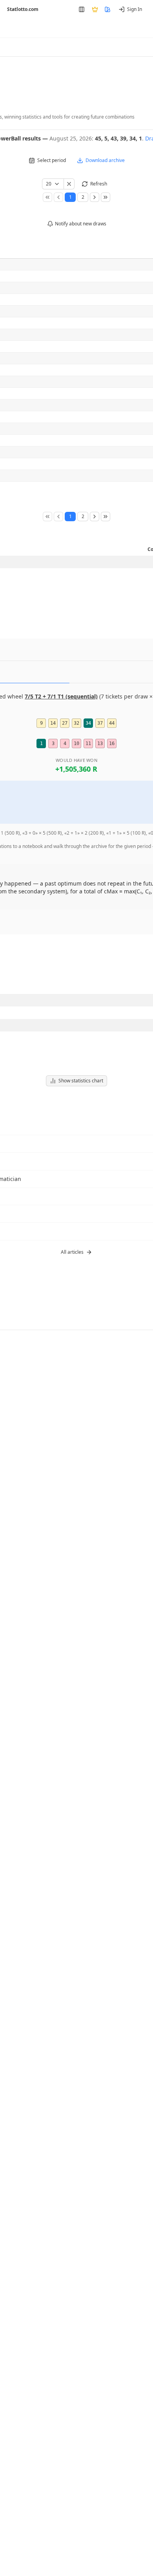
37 (100, 723)
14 (53, 723)
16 (112, 743)
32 (76, 723)
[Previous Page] (58, 197)
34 (88, 723)
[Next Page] (95, 197)
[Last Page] (106, 197)
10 (76, 743)
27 (65, 723)
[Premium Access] (95, 9)
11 (88, 743)
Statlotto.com (23, 9)
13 (100, 743)
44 (112, 723)
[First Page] (47, 197)
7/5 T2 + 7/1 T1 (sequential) (61, 696)
